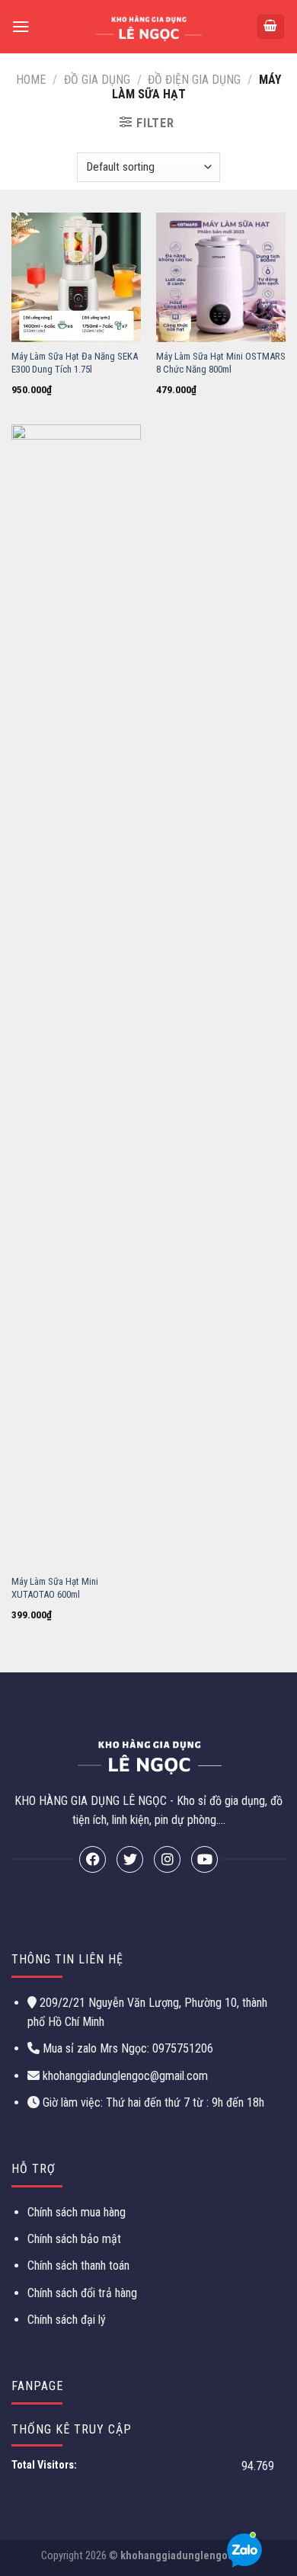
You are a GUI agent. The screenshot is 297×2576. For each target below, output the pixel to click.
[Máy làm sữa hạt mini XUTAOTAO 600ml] (76, 996)
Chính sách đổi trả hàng (82, 2293)
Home (31, 80)
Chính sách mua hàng (77, 2212)
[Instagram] (167, 1859)
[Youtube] (204, 1859)
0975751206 (181, 2048)
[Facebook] (93, 1859)
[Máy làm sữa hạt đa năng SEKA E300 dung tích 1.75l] (76, 277)
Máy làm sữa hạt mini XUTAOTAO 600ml (55, 1588)
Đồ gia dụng (97, 80)
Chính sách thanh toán (78, 2266)
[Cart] (271, 27)
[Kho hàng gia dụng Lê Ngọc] (149, 27)
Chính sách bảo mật (74, 2239)
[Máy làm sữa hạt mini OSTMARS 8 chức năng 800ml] (221, 277)
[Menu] (21, 26)
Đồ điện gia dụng (194, 80)
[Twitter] (130, 1859)
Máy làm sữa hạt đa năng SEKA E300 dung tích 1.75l (75, 363)
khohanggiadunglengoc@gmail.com (125, 2076)
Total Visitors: (45, 2465)
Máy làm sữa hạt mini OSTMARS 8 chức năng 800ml (221, 363)
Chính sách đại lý (67, 2320)
